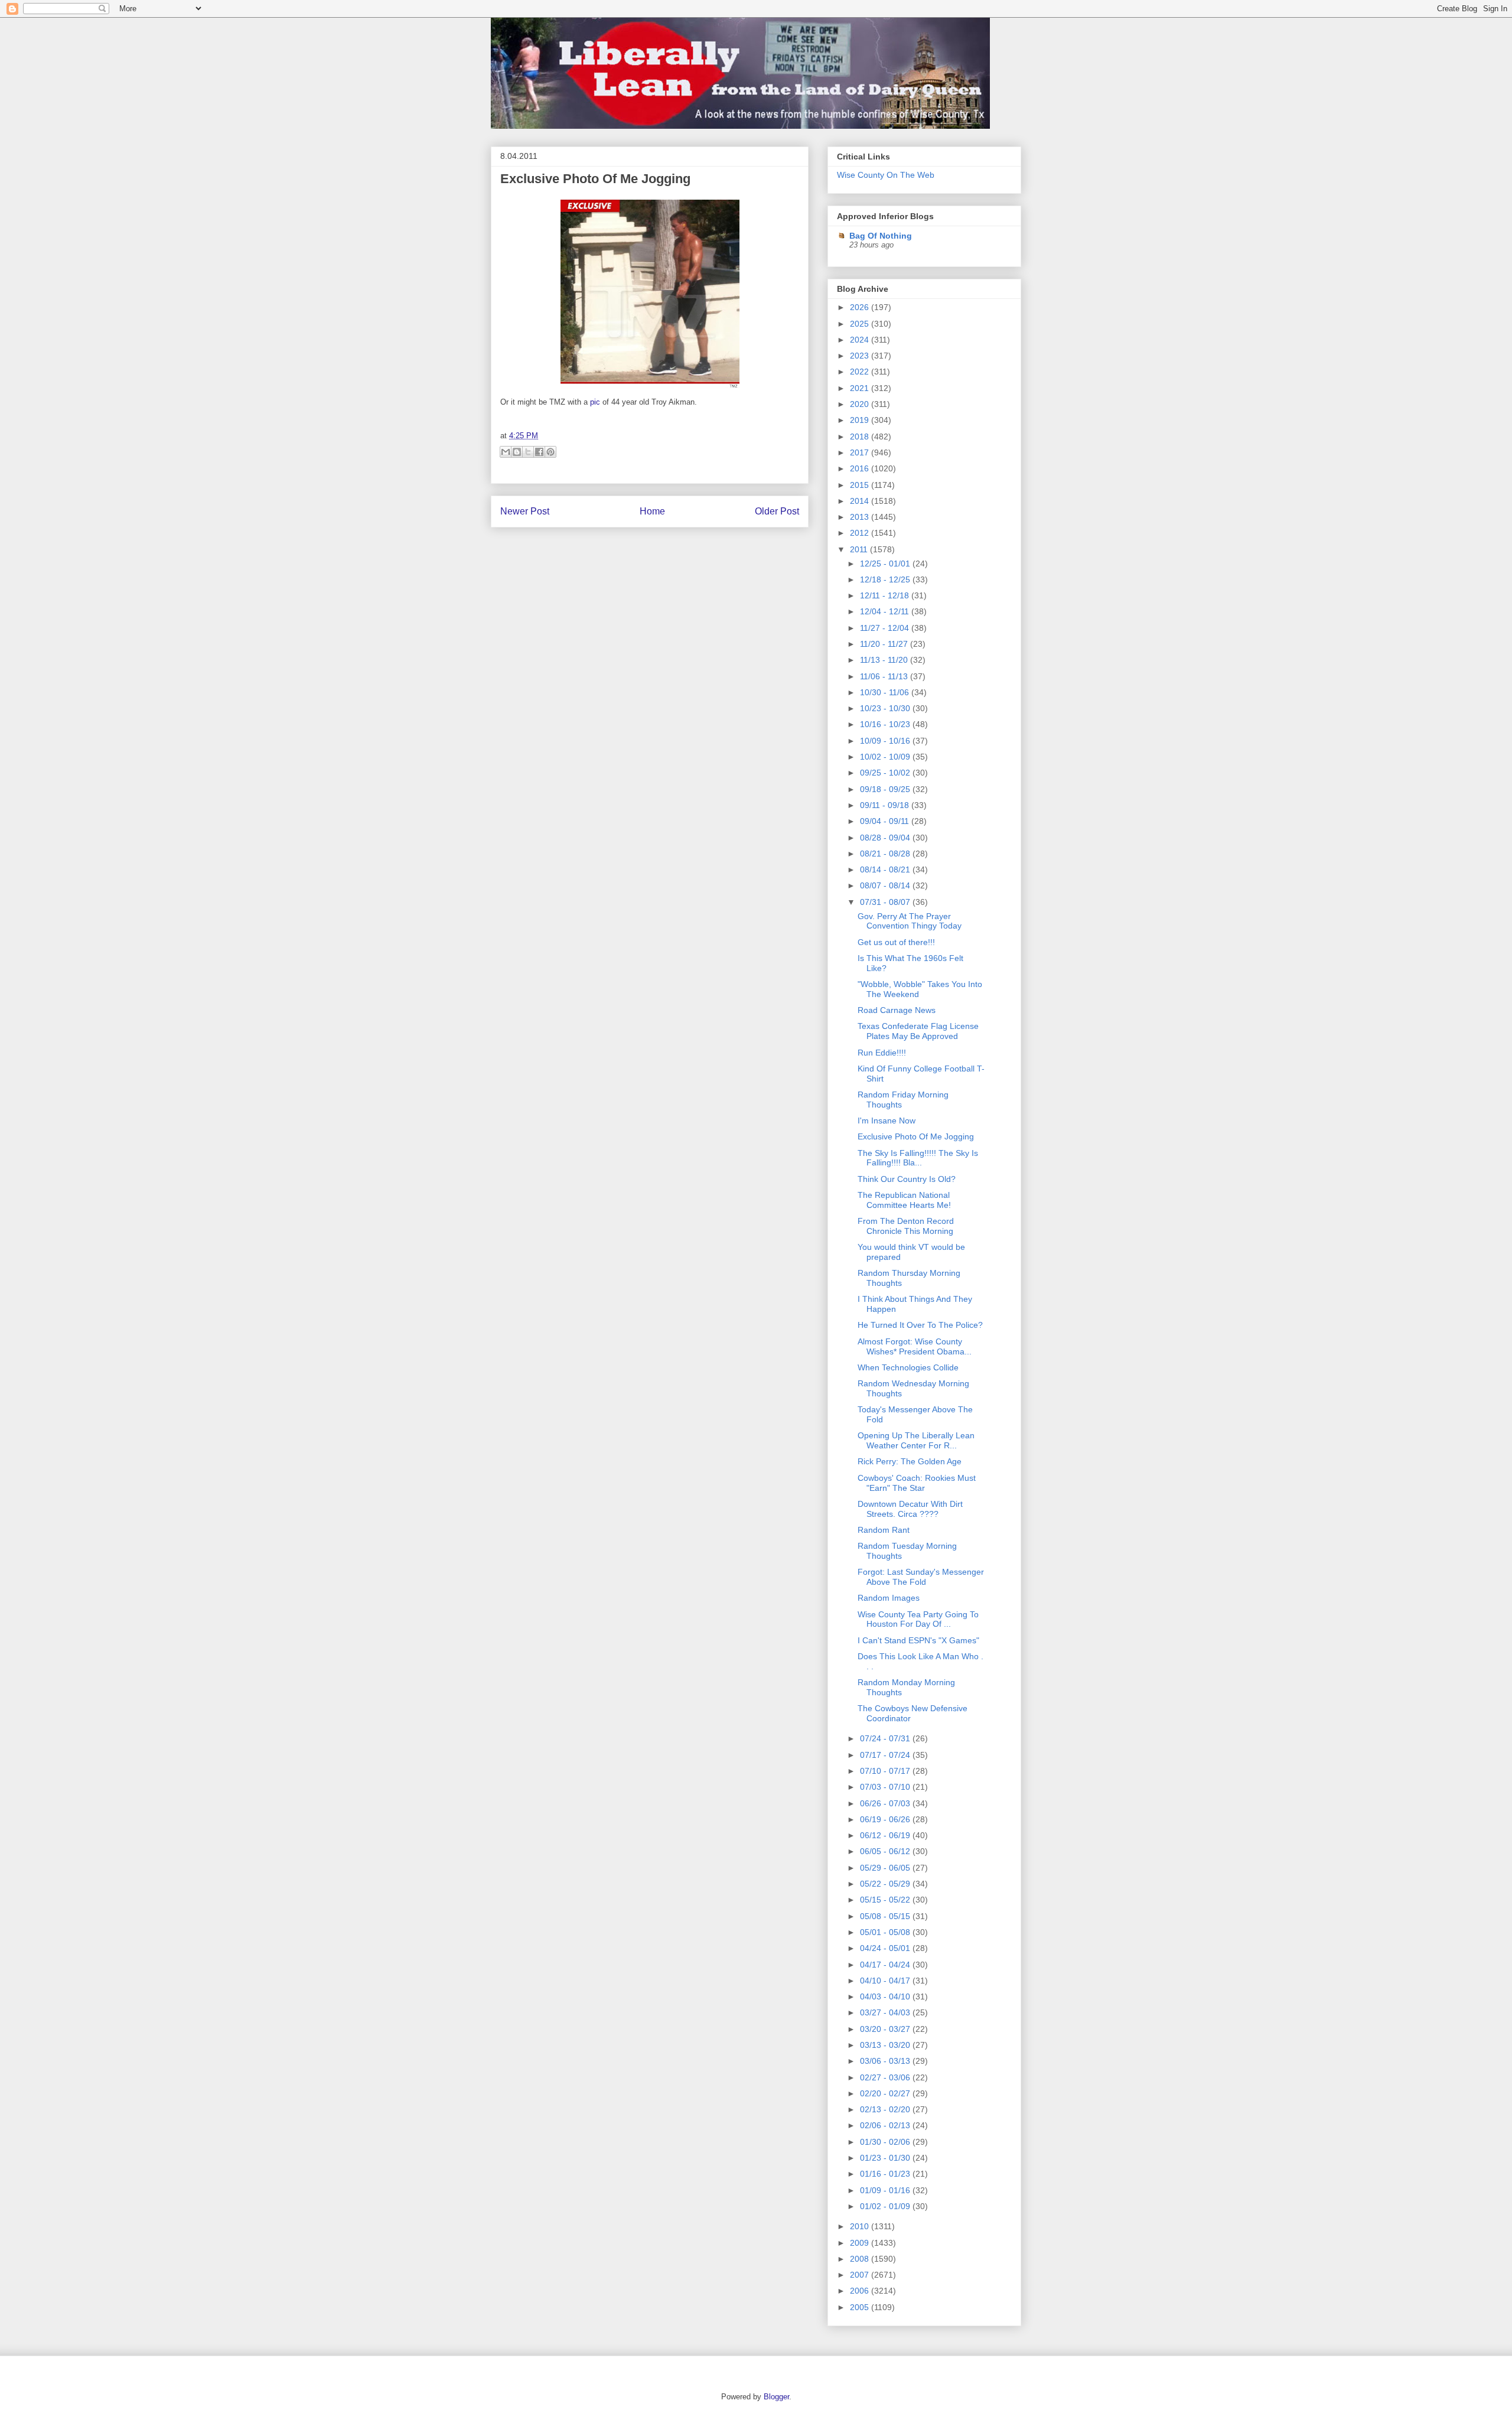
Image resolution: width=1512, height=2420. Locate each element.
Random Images (889, 1598)
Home (652, 511)
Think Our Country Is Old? (907, 1179)
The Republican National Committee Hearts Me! (904, 1200)
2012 (861, 533)
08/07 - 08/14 (886, 885)
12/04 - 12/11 (886, 611)
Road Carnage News (897, 1010)
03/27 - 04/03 (886, 2012)
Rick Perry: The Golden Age (910, 1461)
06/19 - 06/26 (886, 1819)
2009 (861, 2243)
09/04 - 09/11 (886, 821)
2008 (861, 2259)
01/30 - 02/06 (886, 2142)
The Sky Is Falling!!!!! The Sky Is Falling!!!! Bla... (918, 1158)
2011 (860, 549)
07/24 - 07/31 (886, 1738)
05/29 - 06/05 (886, 1868)
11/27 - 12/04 (886, 628)
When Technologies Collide (908, 1367)
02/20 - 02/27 (886, 2093)
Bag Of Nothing (881, 236)
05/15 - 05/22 (886, 1900)
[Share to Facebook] (539, 452)
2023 (861, 356)
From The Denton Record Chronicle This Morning (906, 1226)
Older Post (777, 511)
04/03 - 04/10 (886, 1996)
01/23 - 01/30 (886, 2158)
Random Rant (884, 1530)
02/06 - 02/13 (886, 2125)
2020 (861, 404)
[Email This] (506, 452)
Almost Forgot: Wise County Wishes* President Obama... (915, 1346)
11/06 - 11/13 (885, 676)
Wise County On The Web (886, 175)
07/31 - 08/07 (886, 902)
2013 (861, 517)
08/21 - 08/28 (886, 854)
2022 (861, 372)
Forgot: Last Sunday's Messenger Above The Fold (921, 1577)
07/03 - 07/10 (886, 1787)
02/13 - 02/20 (886, 2109)
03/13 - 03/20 (886, 2045)
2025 (861, 324)
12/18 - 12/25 (886, 579)
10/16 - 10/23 (886, 724)
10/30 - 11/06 (886, 692)
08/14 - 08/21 (886, 869)
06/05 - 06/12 (886, 1851)
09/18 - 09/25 (886, 789)
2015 (861, 485)
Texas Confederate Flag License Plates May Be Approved (918, 1031)
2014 (861, 501)
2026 (861, 307)
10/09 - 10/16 (886, 741)
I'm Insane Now (887, 1121)
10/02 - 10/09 (886, 757)
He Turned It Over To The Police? (920, 1325)
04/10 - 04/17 (886, 1981)
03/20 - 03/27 (886, 2029)
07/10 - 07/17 (886, 1771)
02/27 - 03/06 (886, 2077)
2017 (861, 452)
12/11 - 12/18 (886, 595)
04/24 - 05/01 (886, 1948)
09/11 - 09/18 (886, 805)
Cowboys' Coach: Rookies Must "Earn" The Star (917, 1483)
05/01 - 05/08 (886, 1932)
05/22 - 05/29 (886, 1884)
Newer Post (525, 511)
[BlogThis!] (517, 452)
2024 (861, 340)
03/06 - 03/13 (886, 2061)
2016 (861, 468)
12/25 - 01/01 (886, 564)
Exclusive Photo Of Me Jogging (595, 179)
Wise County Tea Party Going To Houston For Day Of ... (918, 1619)
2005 (861, 2307)
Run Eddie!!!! (882, 1053)
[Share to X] (528, 452)
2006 (861, 2291)
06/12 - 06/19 (886, 1835)
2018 (861, 437)
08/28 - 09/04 (886, 838)
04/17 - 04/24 (886, 1965)
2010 (861, 2226)
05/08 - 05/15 (886, 1916)
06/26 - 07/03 (886, 1803)
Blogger (776, 2397)
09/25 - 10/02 (886, 773)
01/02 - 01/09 (886, 2206)
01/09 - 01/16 (886, 2190)
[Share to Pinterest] (550, 452)
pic (595, 402)
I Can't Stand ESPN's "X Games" (918, 1640)
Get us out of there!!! (896, 942)
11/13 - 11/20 (885, 660)
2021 (861, 388)
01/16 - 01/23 (886, 2174)
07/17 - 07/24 (886, 1755)
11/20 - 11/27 (885, 644)
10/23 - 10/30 (886, 708)
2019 (861, 420)
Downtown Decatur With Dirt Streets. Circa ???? (910, 1509)
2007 (861, 2275)
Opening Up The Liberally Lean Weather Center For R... (916, 1440)
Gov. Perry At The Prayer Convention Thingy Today (910, 921)
